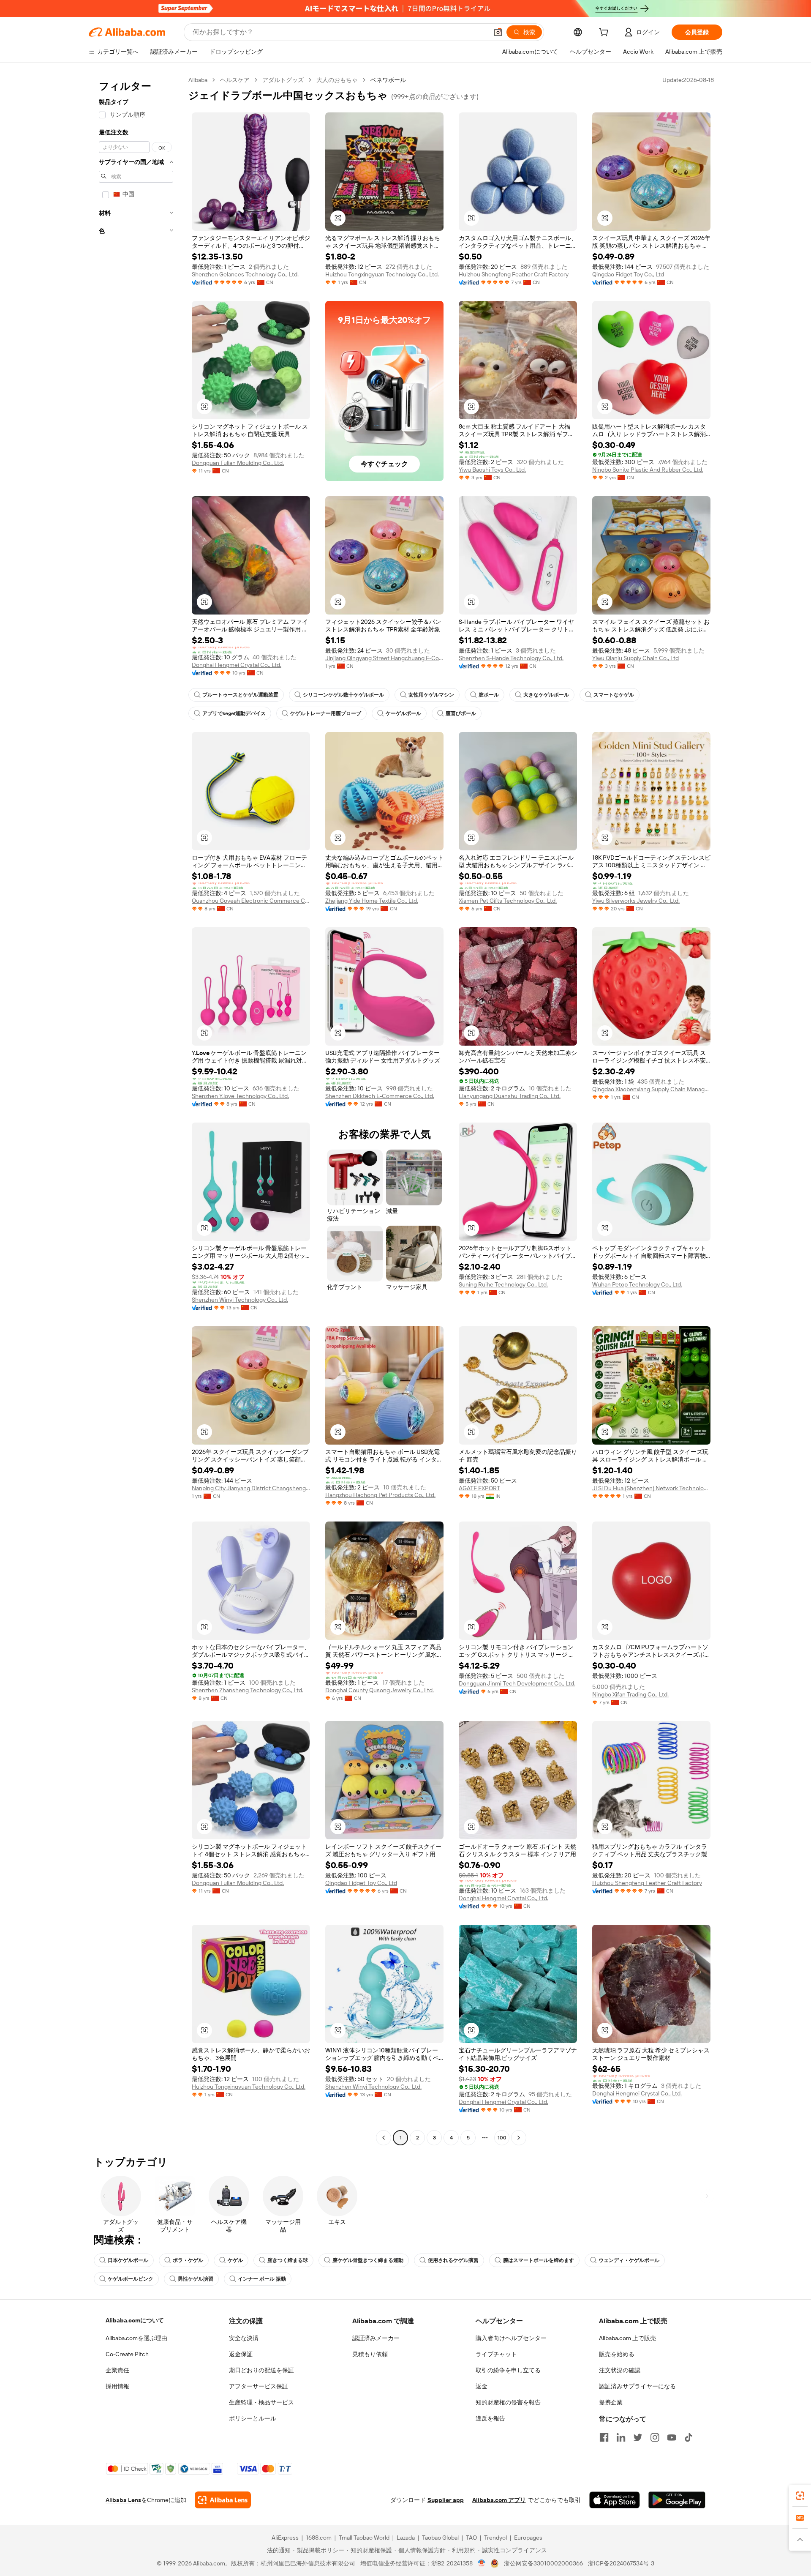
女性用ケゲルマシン (431, 695)
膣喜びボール (461, 713)
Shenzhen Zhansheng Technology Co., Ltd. (248, 1690)
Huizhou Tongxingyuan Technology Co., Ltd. (382, 274)
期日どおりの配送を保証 (261, 2370)
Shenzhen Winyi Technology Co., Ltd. (240, 1300)
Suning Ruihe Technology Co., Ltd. (503, 1284)
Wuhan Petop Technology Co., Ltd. (637, 1284)
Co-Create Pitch (127, 2354)
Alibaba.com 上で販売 (627, 2338)
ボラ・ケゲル (188, 2260)
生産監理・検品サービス (261, 2402)
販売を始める (617, 2354)
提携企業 (611, 2402)
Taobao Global (440, 2538)
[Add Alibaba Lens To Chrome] (223, 2500)
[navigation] (136, 1110)
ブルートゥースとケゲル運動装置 (240, 695)
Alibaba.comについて (135, 2320)
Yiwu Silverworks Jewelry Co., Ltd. (636, 901)
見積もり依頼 (370, 2354)
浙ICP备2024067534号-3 (621, 2563)
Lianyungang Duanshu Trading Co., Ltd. (510, 1096)
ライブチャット (496, 2354)
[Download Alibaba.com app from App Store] (615, 2500)
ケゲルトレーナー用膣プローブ (326, 713)
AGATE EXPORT (479, 1488)
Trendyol (495, 2538)
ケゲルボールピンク (131, 2279)
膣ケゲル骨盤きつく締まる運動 (368, 2260)
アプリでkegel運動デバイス (234, 713)
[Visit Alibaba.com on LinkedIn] (621, 2437)
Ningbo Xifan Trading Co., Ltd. (630, 1694)
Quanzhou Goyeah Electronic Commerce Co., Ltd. (251, 901)
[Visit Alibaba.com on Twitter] (638, 2437)
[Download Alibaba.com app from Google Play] (677, 2500)
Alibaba (198, 80)
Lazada (406, 2538)
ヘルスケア (235, 80)
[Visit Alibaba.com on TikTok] (689, 2437)
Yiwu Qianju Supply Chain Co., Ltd (635, 658)
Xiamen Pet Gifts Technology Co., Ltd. (508, 901)
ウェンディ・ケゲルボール (629, 2260)
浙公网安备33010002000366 (543, 2563)
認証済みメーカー (376, 2338)
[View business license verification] (482, 2563)
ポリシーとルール (253, 2418)
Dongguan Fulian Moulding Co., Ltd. (238, 463)
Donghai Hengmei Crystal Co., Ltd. (237, 665)
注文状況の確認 (620, 2370)
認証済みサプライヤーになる (637, 2386)
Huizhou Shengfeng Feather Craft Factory (514, 274)
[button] (498, 32)
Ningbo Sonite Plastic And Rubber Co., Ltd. (648, 470)
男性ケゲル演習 (196, 2279)
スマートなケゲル (614, 695)
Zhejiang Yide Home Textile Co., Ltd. (372, 901)
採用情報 (117, 2386)
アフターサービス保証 (259, 2386)
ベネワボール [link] (388, 80)
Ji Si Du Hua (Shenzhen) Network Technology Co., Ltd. (651, 1488)
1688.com (319, 2538)
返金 (482, 2386)
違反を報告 (490, 2418)
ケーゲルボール (403, 713)
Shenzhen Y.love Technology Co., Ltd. (240, 1096)
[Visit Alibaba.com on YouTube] (672, 2437)
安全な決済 (244, 2338)
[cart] (605, 33)
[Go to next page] (519, 2138)
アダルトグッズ (283, 80)
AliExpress (285, 2538)
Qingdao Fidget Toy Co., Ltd (628, 274)
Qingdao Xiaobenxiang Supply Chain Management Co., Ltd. (651, 1089)
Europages (528, 2538)
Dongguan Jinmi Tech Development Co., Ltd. (517, 1683)
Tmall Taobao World (364, 2538)
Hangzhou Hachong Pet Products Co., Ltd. (380, 1495)
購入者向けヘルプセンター (511, 2338)
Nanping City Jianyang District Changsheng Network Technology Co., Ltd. (251, 1488)
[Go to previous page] (384, 2138)
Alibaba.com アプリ (499, 2500)
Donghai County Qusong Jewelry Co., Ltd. (380, 1690)
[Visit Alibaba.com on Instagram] (655, 2437)
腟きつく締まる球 (288, 2260)
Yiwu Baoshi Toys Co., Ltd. (492, 470)
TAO (471, 2538)
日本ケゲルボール (128, 2260)
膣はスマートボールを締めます (539, 2260)
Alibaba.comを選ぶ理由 (136, 2338)
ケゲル (235, 2260)
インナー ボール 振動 (262, 2279)
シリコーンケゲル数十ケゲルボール (343, 695)
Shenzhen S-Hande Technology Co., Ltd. (511, 658)
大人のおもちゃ (337, 80)
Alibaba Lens (123, 2500)
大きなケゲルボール (546, 695)
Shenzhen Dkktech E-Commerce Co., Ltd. (380, 1096)
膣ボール (489, 695)
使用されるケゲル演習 (453, 2260)
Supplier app (446, 2500)
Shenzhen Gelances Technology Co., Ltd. (245, 274)
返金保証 (241, 2354)
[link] (800, 2496)
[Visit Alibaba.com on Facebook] (604, 2437)
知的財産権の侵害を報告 (508, 2402)
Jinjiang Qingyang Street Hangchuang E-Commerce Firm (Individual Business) (384, 658)
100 (502, 2138)
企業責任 (117, 2370)
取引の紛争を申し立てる (508, 2370)
